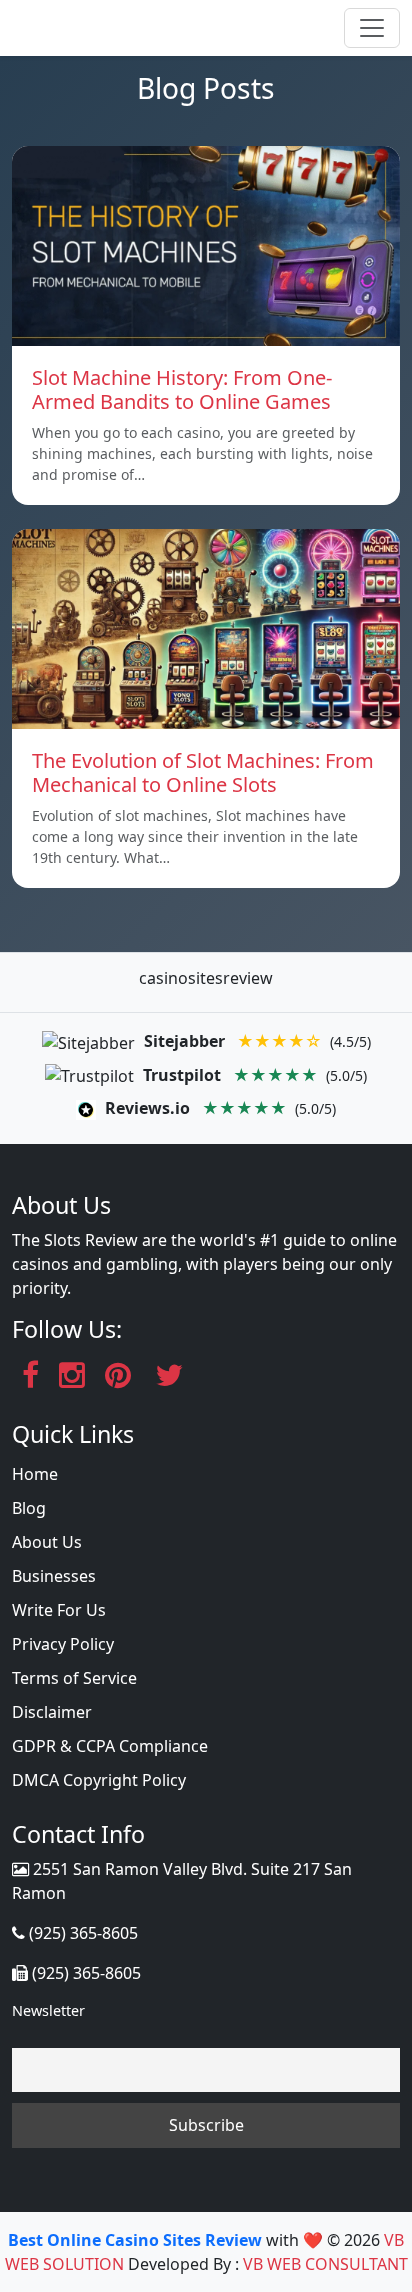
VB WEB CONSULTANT (325, 2264)
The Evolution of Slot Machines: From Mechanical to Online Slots (203, 772)
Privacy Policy (63, 1644)
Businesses (54, 1576)
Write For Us (59, 1610)
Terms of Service (74, 1678)
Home (35, 1474)
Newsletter (48, 2010)
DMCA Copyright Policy (99, 1780)
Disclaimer (52, 1712)
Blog (29, 1508)
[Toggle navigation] (372, 28)
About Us (47, 1542)
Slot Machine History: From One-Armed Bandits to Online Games (182, 389)
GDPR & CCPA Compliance (110, 1746)
